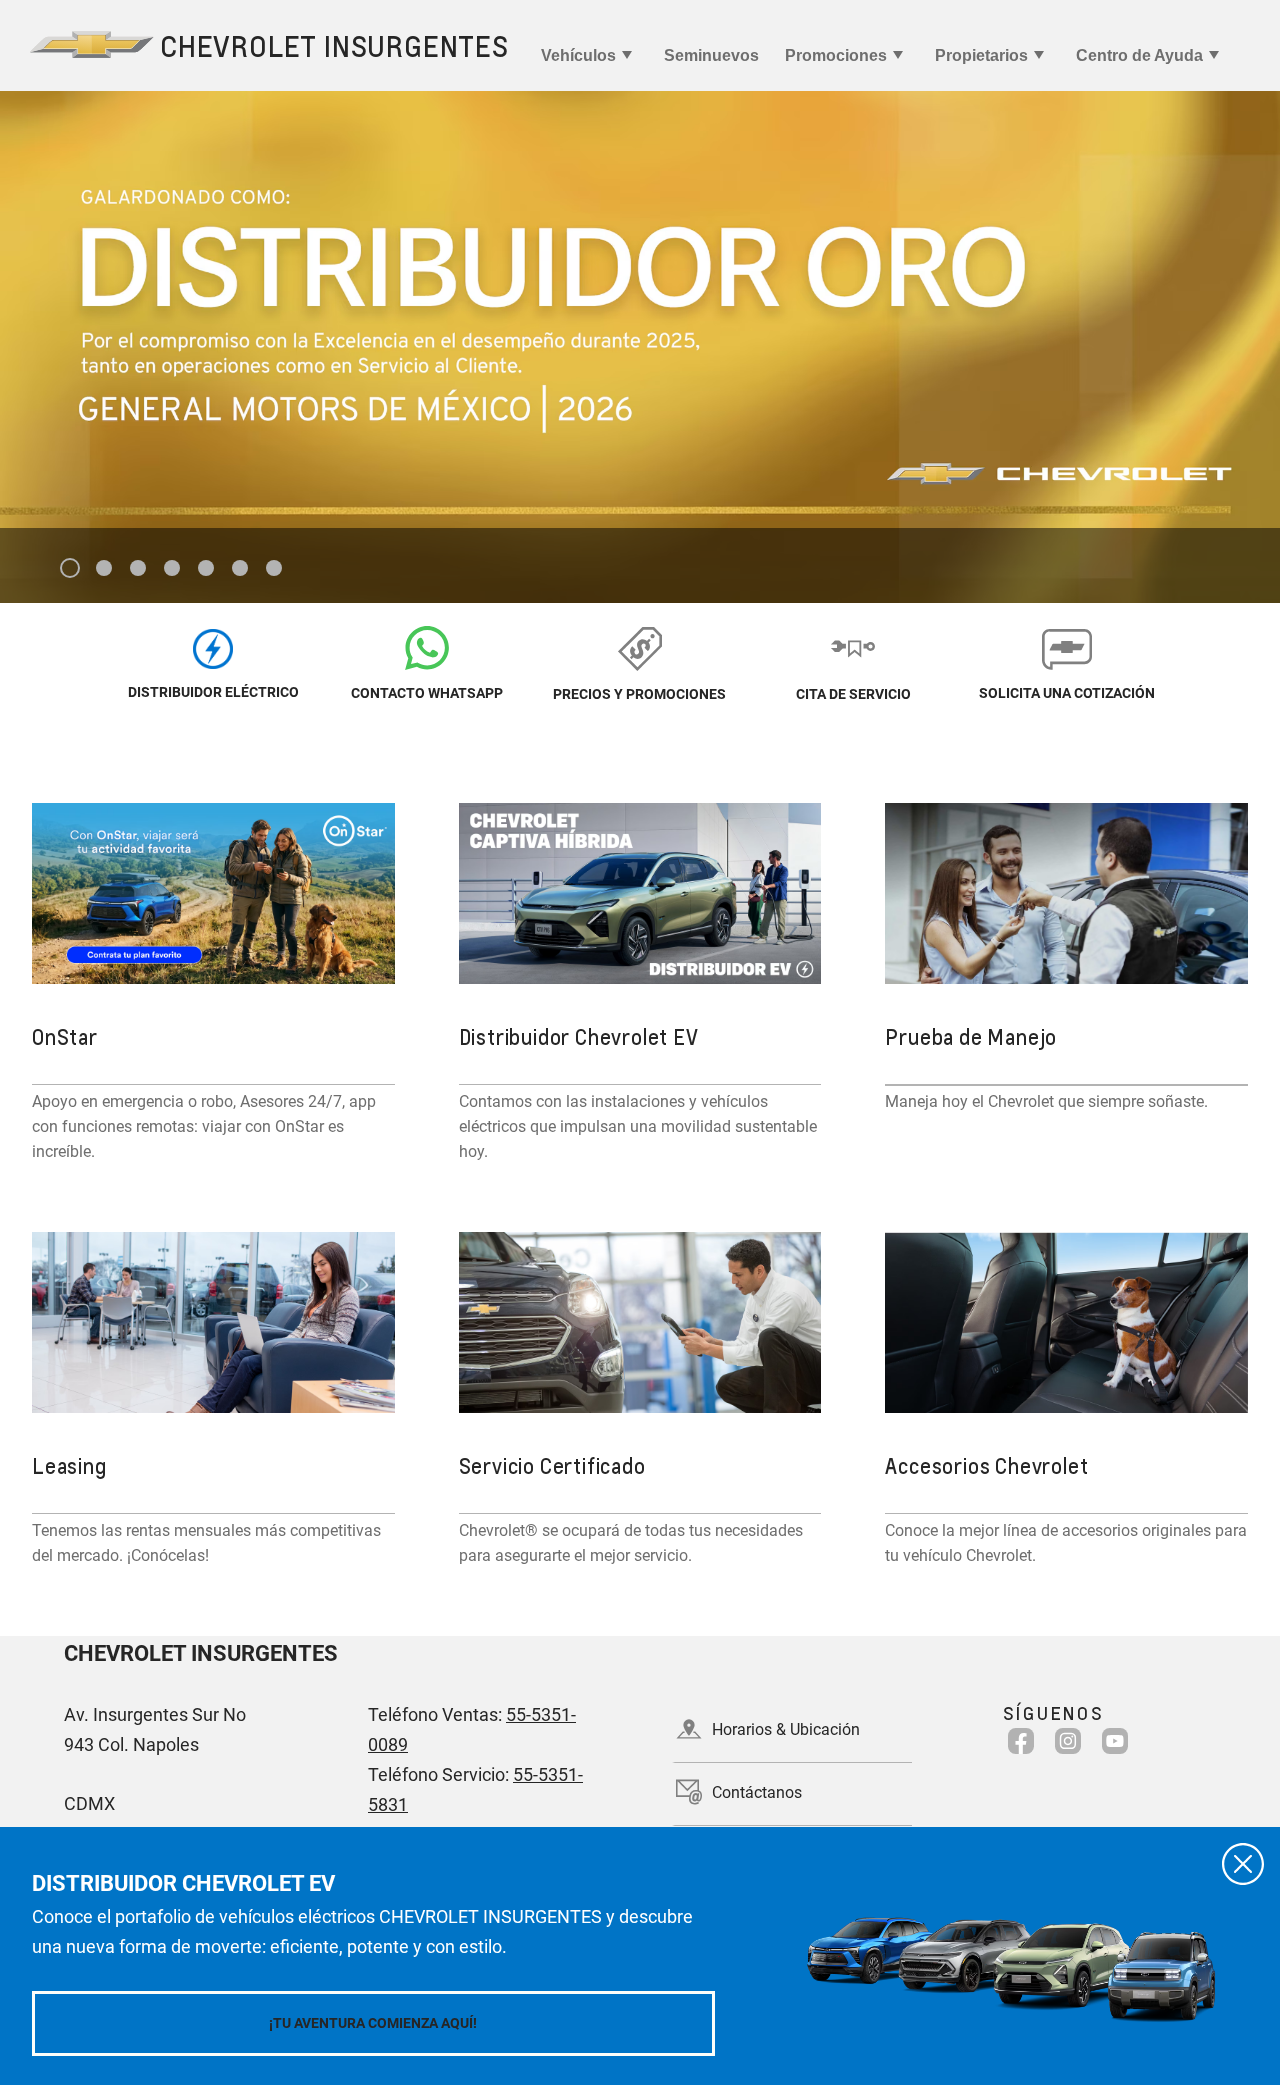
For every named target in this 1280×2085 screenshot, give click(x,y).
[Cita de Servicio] (853, 647)
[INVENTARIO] (213, 647)
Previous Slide (31, 310)
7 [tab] (274, 569)
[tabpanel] (640, 347)
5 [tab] (206, 569)
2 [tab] (104, 569)
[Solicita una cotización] (1066, 647)
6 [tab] (240, 569)
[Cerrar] (1243, 1864)
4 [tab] (172, 569)
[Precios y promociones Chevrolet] (639, 647)
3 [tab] (138, 569)
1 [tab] (70, 569)
